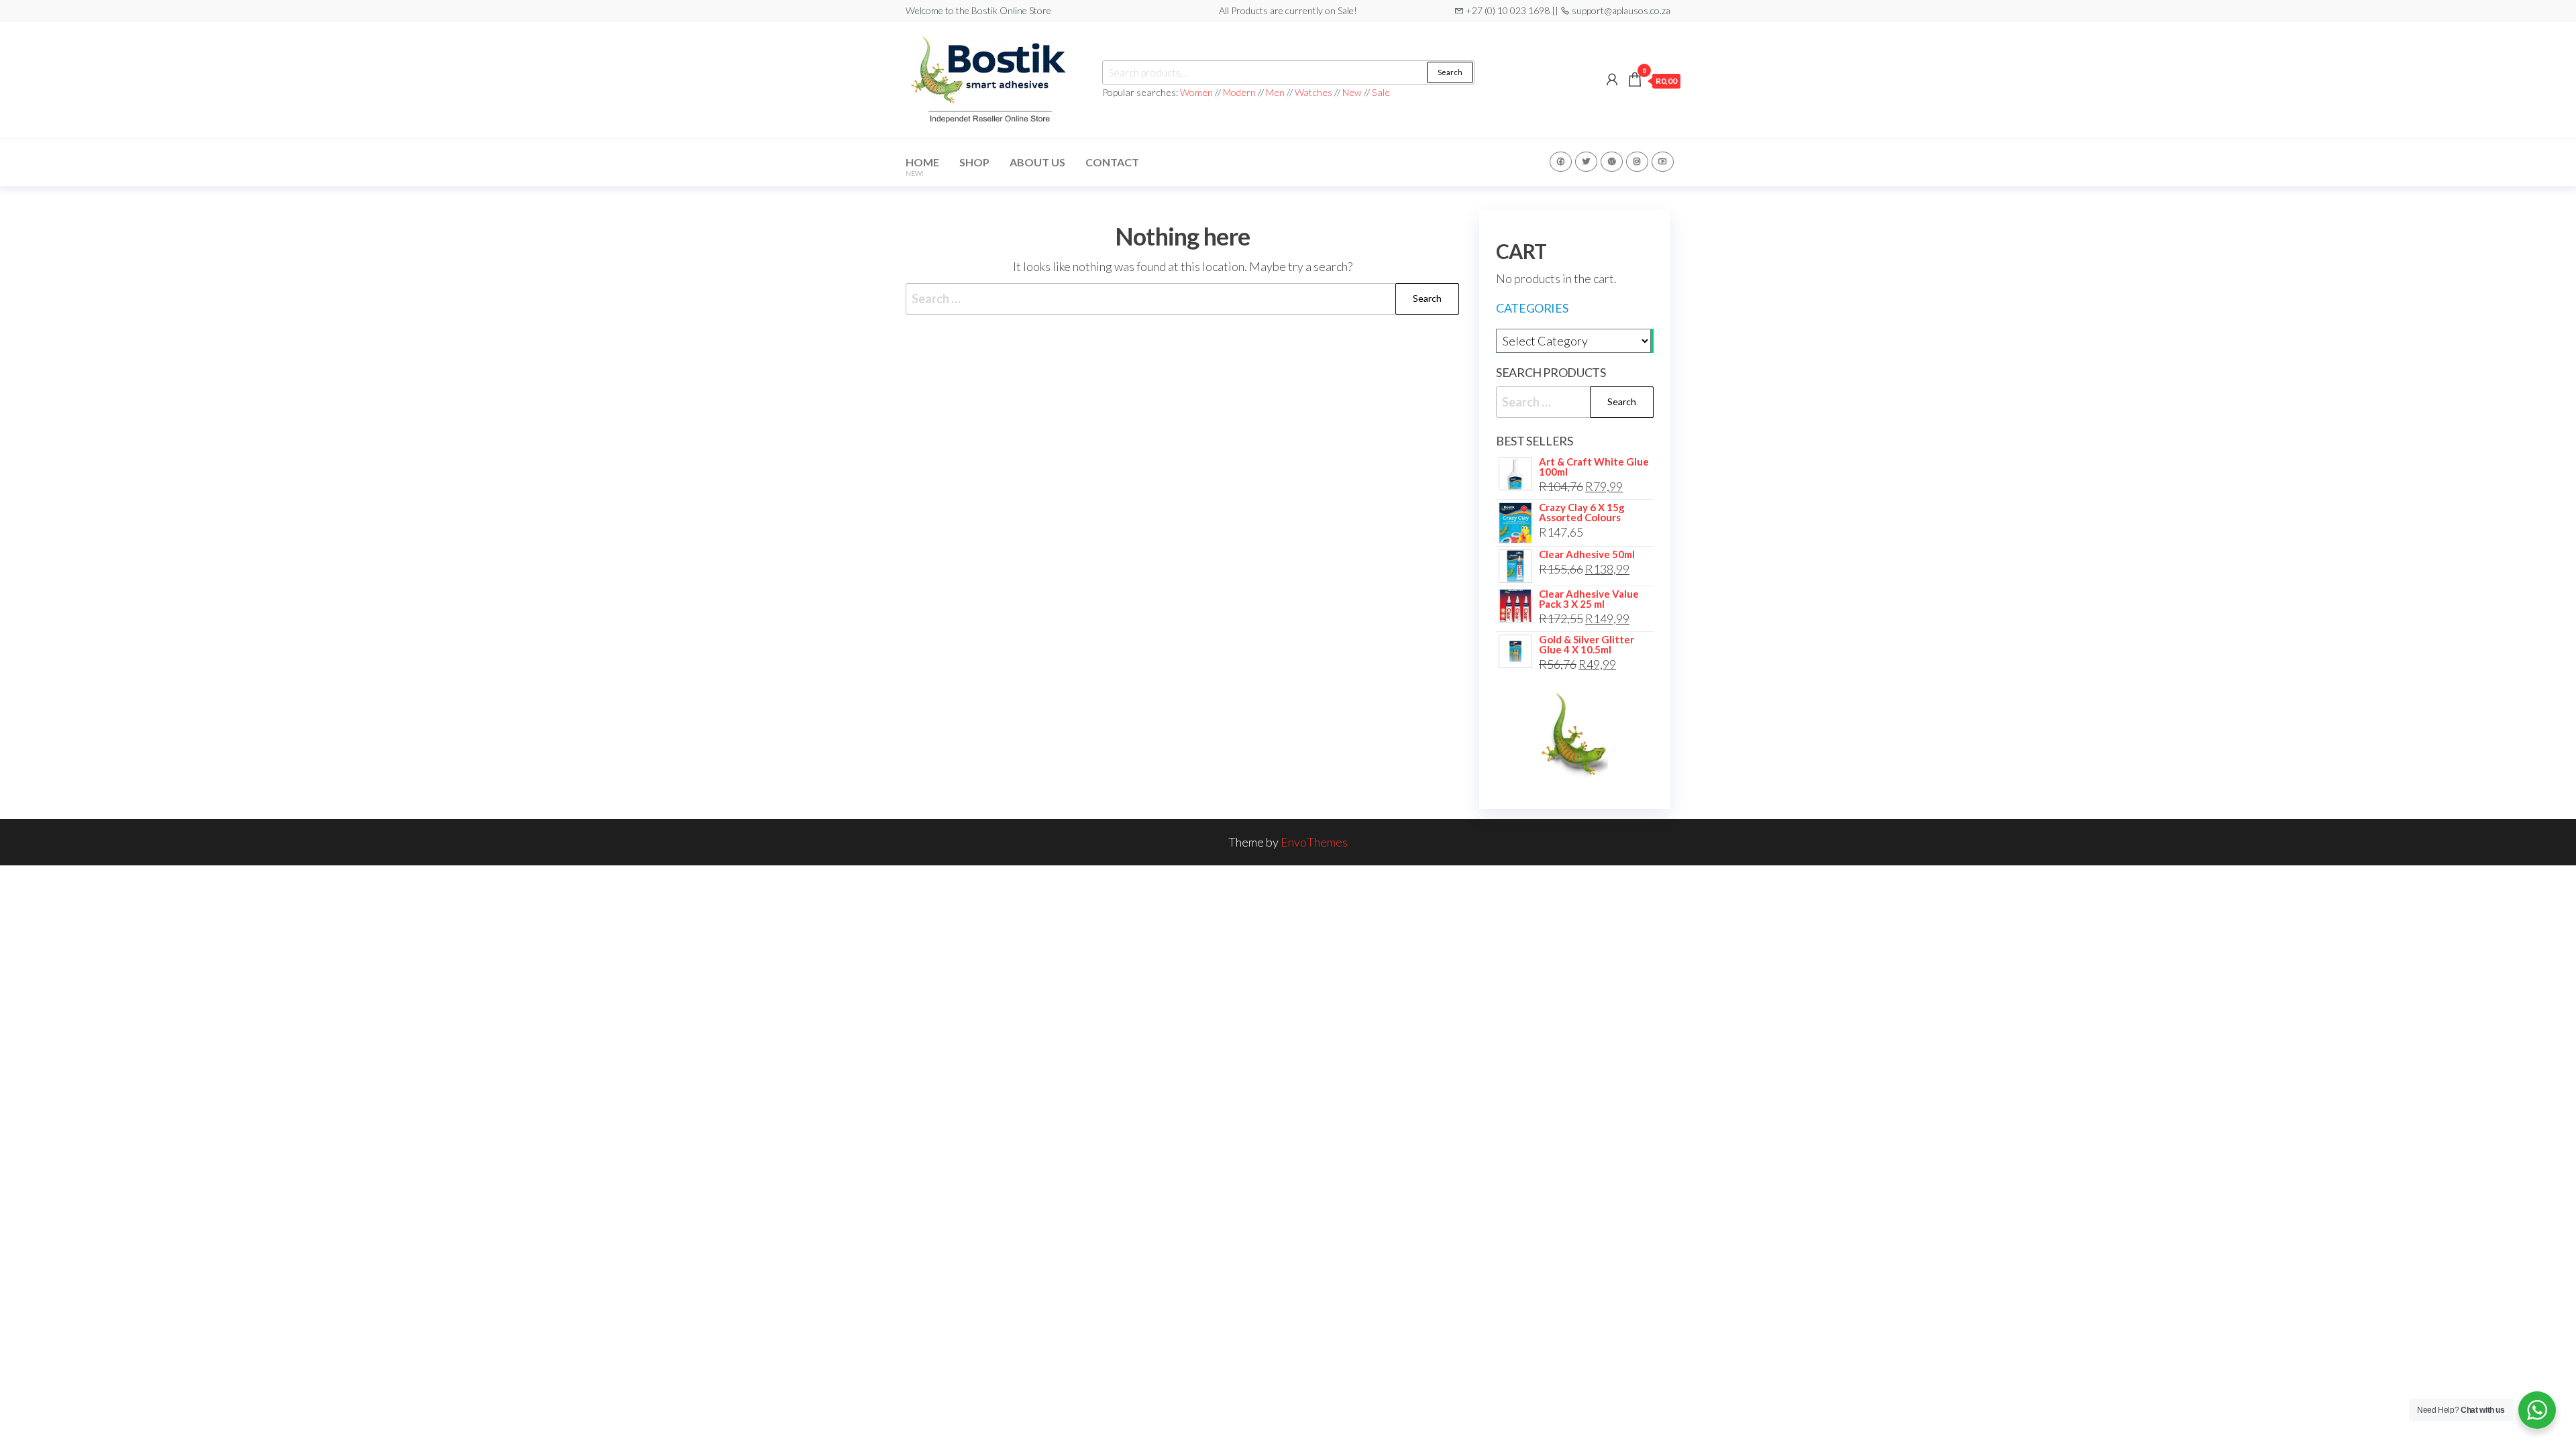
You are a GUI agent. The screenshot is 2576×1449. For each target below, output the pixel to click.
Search (1450, 72)
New (1352, 92)
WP (1612, 162)
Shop (974, 162)
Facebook (1561, 162)
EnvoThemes (1314, 842)
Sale (1381, 92)
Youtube (1663, 162)
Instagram (1637, 162)
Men (1275, 92)
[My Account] (1612, 79)
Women (1197, 92)
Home (922, 166)
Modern (1239, 92)
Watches (1313, 92)
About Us (1037, 162)
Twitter (1586, 162)
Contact (1112, 162)
